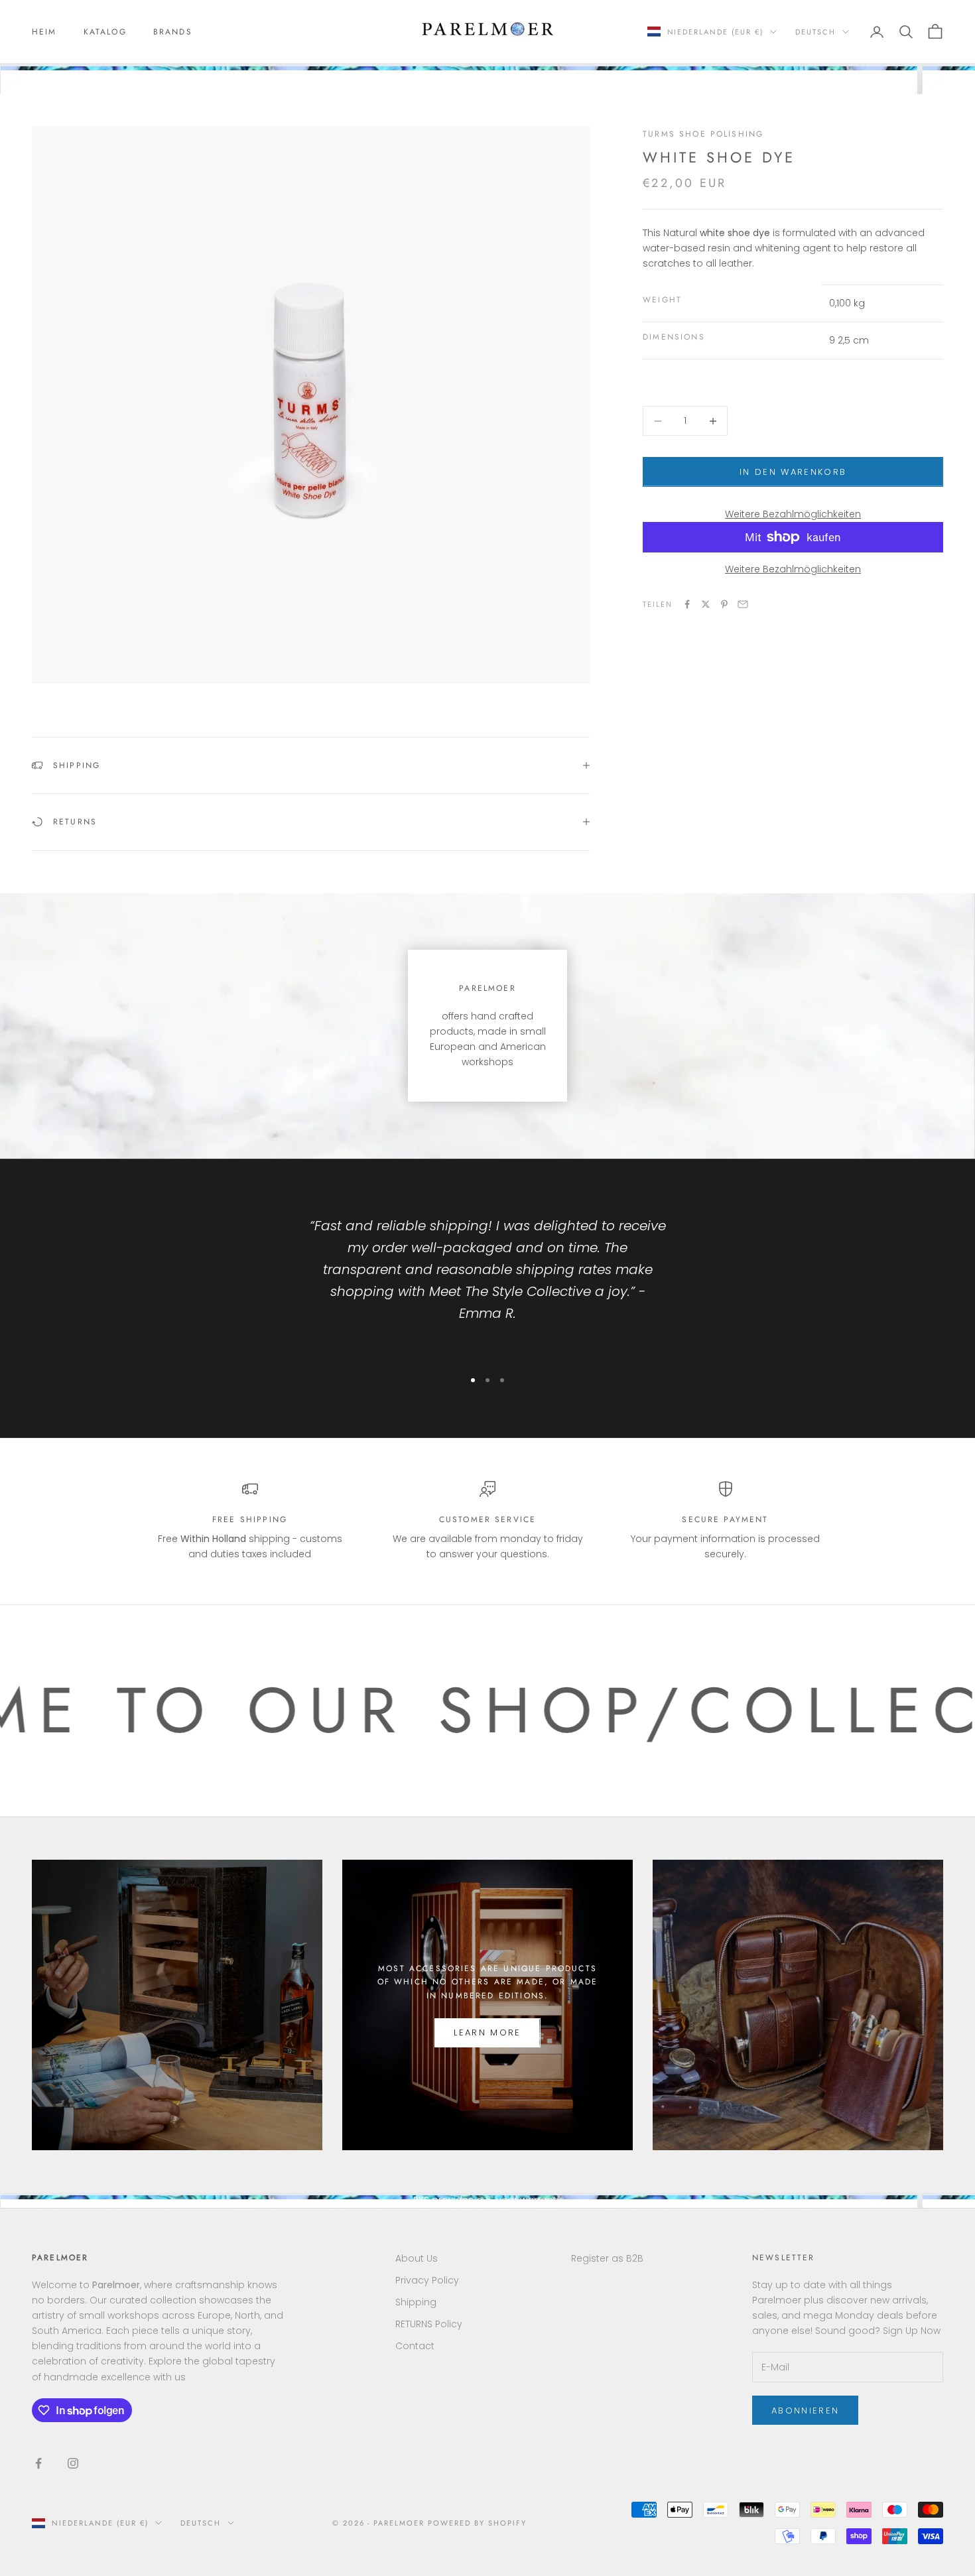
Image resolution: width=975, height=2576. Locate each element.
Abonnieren (805, 2411)
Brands (173, 32)
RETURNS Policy (429, 2324)
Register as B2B (607, 2258)
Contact (415, 2346)
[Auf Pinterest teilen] (724, 604)
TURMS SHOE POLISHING (703, 134)
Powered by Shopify (477, 2523)
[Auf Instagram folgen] (73, 2463)
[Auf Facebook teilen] (687, 604)
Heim (44, 32)
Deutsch (815, 32)
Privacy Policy (427, 2280)
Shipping (416, 2302)
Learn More (487, 2032)
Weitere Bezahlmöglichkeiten (793, 514)
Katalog (105, 32)
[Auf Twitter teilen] (706, 604)
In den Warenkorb (793, 472)
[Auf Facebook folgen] (38, 2463)
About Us (417, 2258)
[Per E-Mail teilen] (743, 604)
